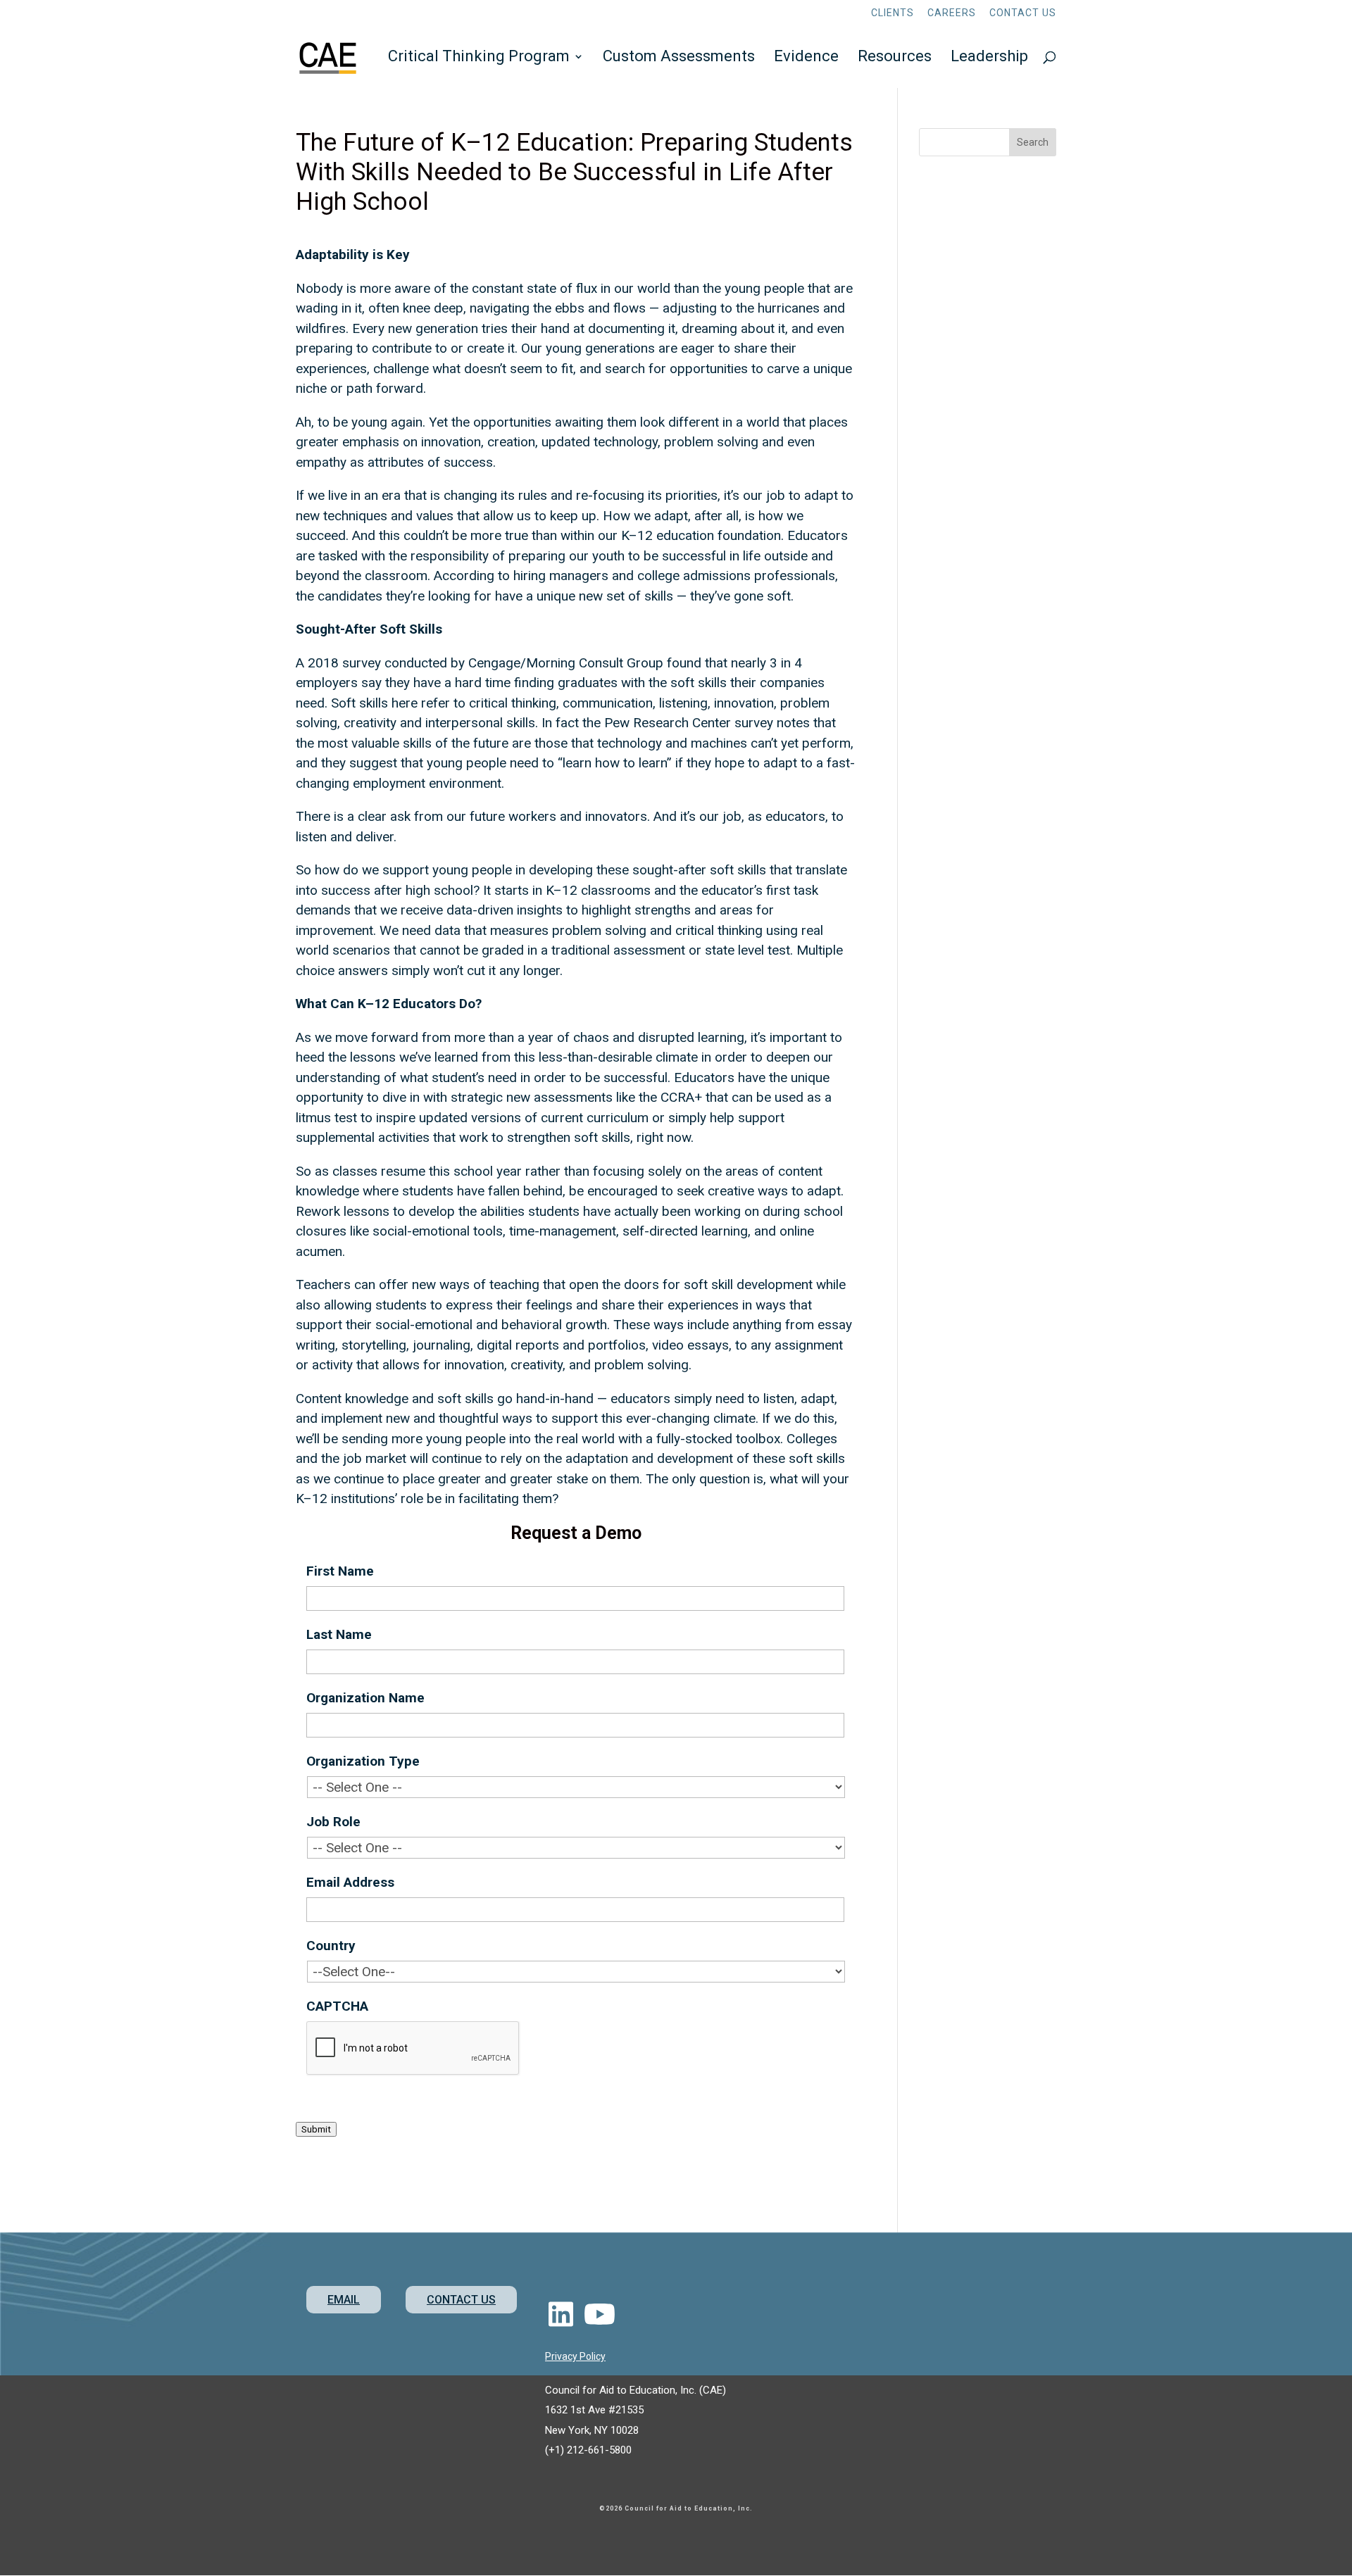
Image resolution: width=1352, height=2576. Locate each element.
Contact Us (1023, 13)
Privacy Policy (575, 2356)
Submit (316, 2129)
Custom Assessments (679, 58)
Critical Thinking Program (479, 58)
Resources (895, 58)
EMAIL (344, 2300)
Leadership (989, 58)
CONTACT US (461, 2300)
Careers (952, 13)
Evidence (806, 58)
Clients (893, 13)
